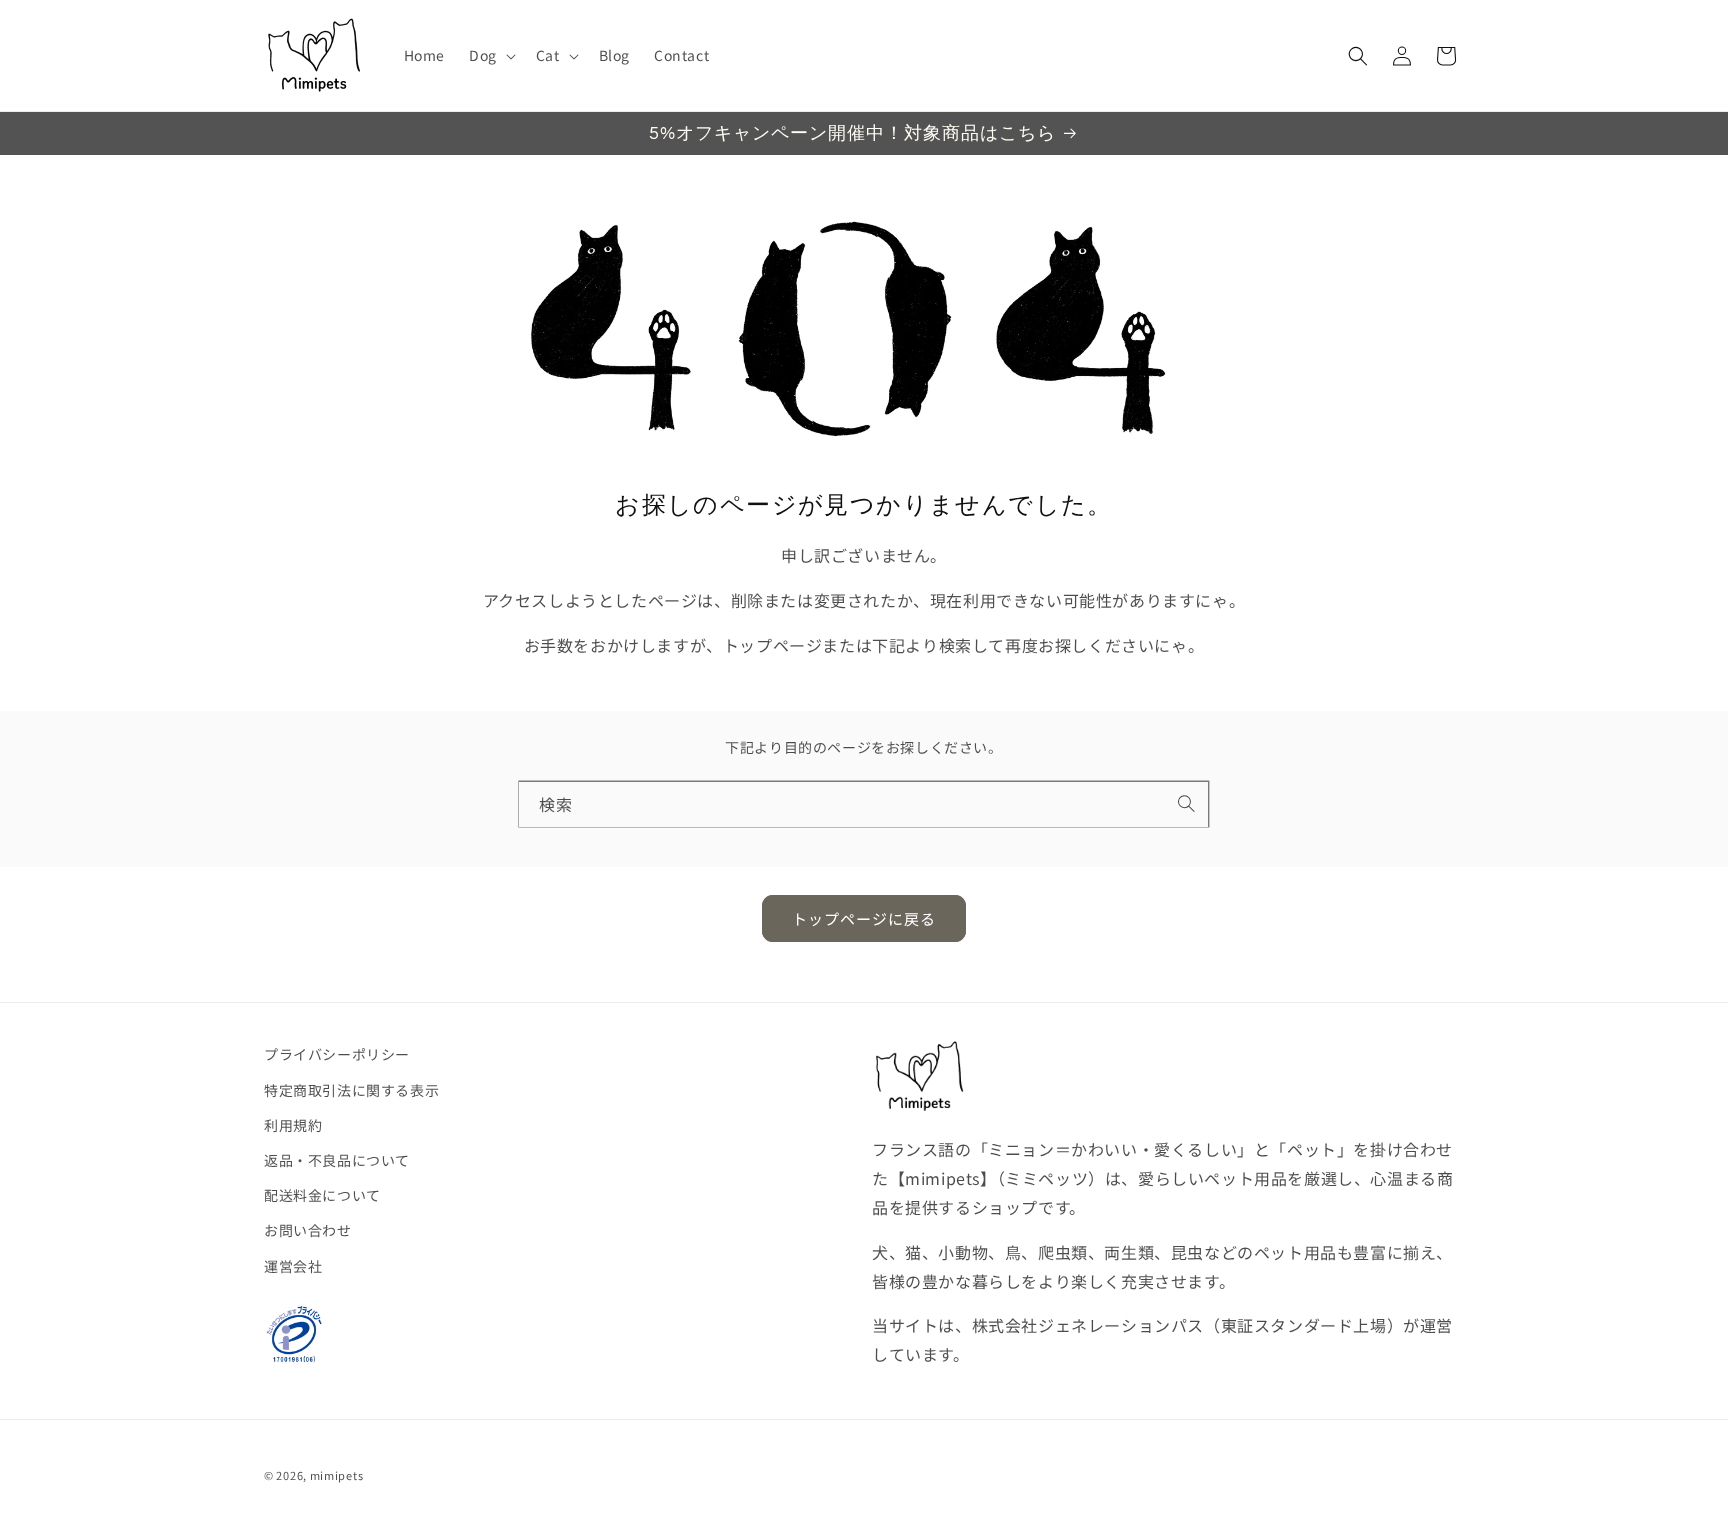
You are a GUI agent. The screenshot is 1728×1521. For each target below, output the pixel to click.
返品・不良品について (337, 1160)
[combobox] (863, 804)
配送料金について (322, 1195)
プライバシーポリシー (337, 1054)
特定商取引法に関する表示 (351, 1090)
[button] (490, 55)
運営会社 (293, 1266)
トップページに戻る (864, 918)
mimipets (337, 1475)
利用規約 (293, 1125)
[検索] (1187, 804)
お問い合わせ (308, 1230)
